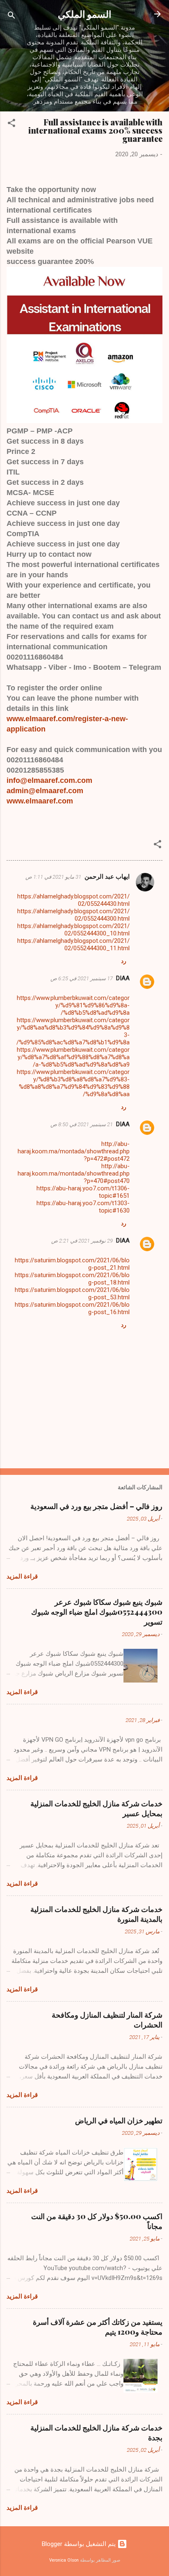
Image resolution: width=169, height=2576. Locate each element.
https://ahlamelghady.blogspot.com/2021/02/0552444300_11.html (73, 944)
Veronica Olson (64, 2560)
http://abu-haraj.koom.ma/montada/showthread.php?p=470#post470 (74, 1173)
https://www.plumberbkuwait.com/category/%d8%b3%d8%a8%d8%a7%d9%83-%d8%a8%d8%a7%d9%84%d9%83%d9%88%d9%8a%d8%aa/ (73, 1083)
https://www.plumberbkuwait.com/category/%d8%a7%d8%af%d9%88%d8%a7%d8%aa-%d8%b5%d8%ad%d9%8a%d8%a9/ (73, 1057)
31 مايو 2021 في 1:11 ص (53, 877)
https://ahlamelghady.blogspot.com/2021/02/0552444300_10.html (73, 930)
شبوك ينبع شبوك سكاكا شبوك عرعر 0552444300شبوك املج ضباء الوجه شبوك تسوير (97, 1612)
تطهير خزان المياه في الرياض (119, 2120)
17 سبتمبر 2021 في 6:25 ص (82, 978)
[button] (11, 124)
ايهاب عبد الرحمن (107, 877)
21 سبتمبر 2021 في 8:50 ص (82, 1124)
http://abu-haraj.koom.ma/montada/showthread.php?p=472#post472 (74, 1151)
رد (124, 961)
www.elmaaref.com (40, 801)
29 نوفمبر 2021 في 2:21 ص (82, 1241)
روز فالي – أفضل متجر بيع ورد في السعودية (96, 1506)
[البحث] (11, 17)
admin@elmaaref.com (45, 791)
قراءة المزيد (22, 1576)
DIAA (123, 978)
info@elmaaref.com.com (49, 780)
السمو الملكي (84, 14)
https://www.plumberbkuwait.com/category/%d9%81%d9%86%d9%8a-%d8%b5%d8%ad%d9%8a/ (73, 1005)
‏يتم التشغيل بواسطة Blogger (80, 2544)
